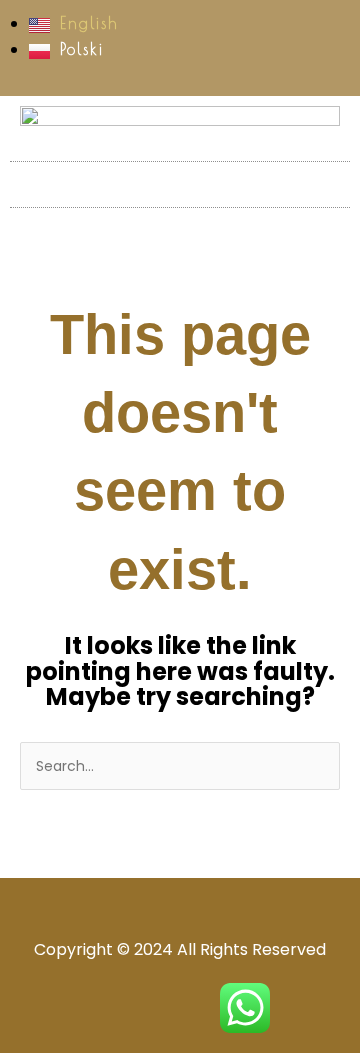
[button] (180, 184)
